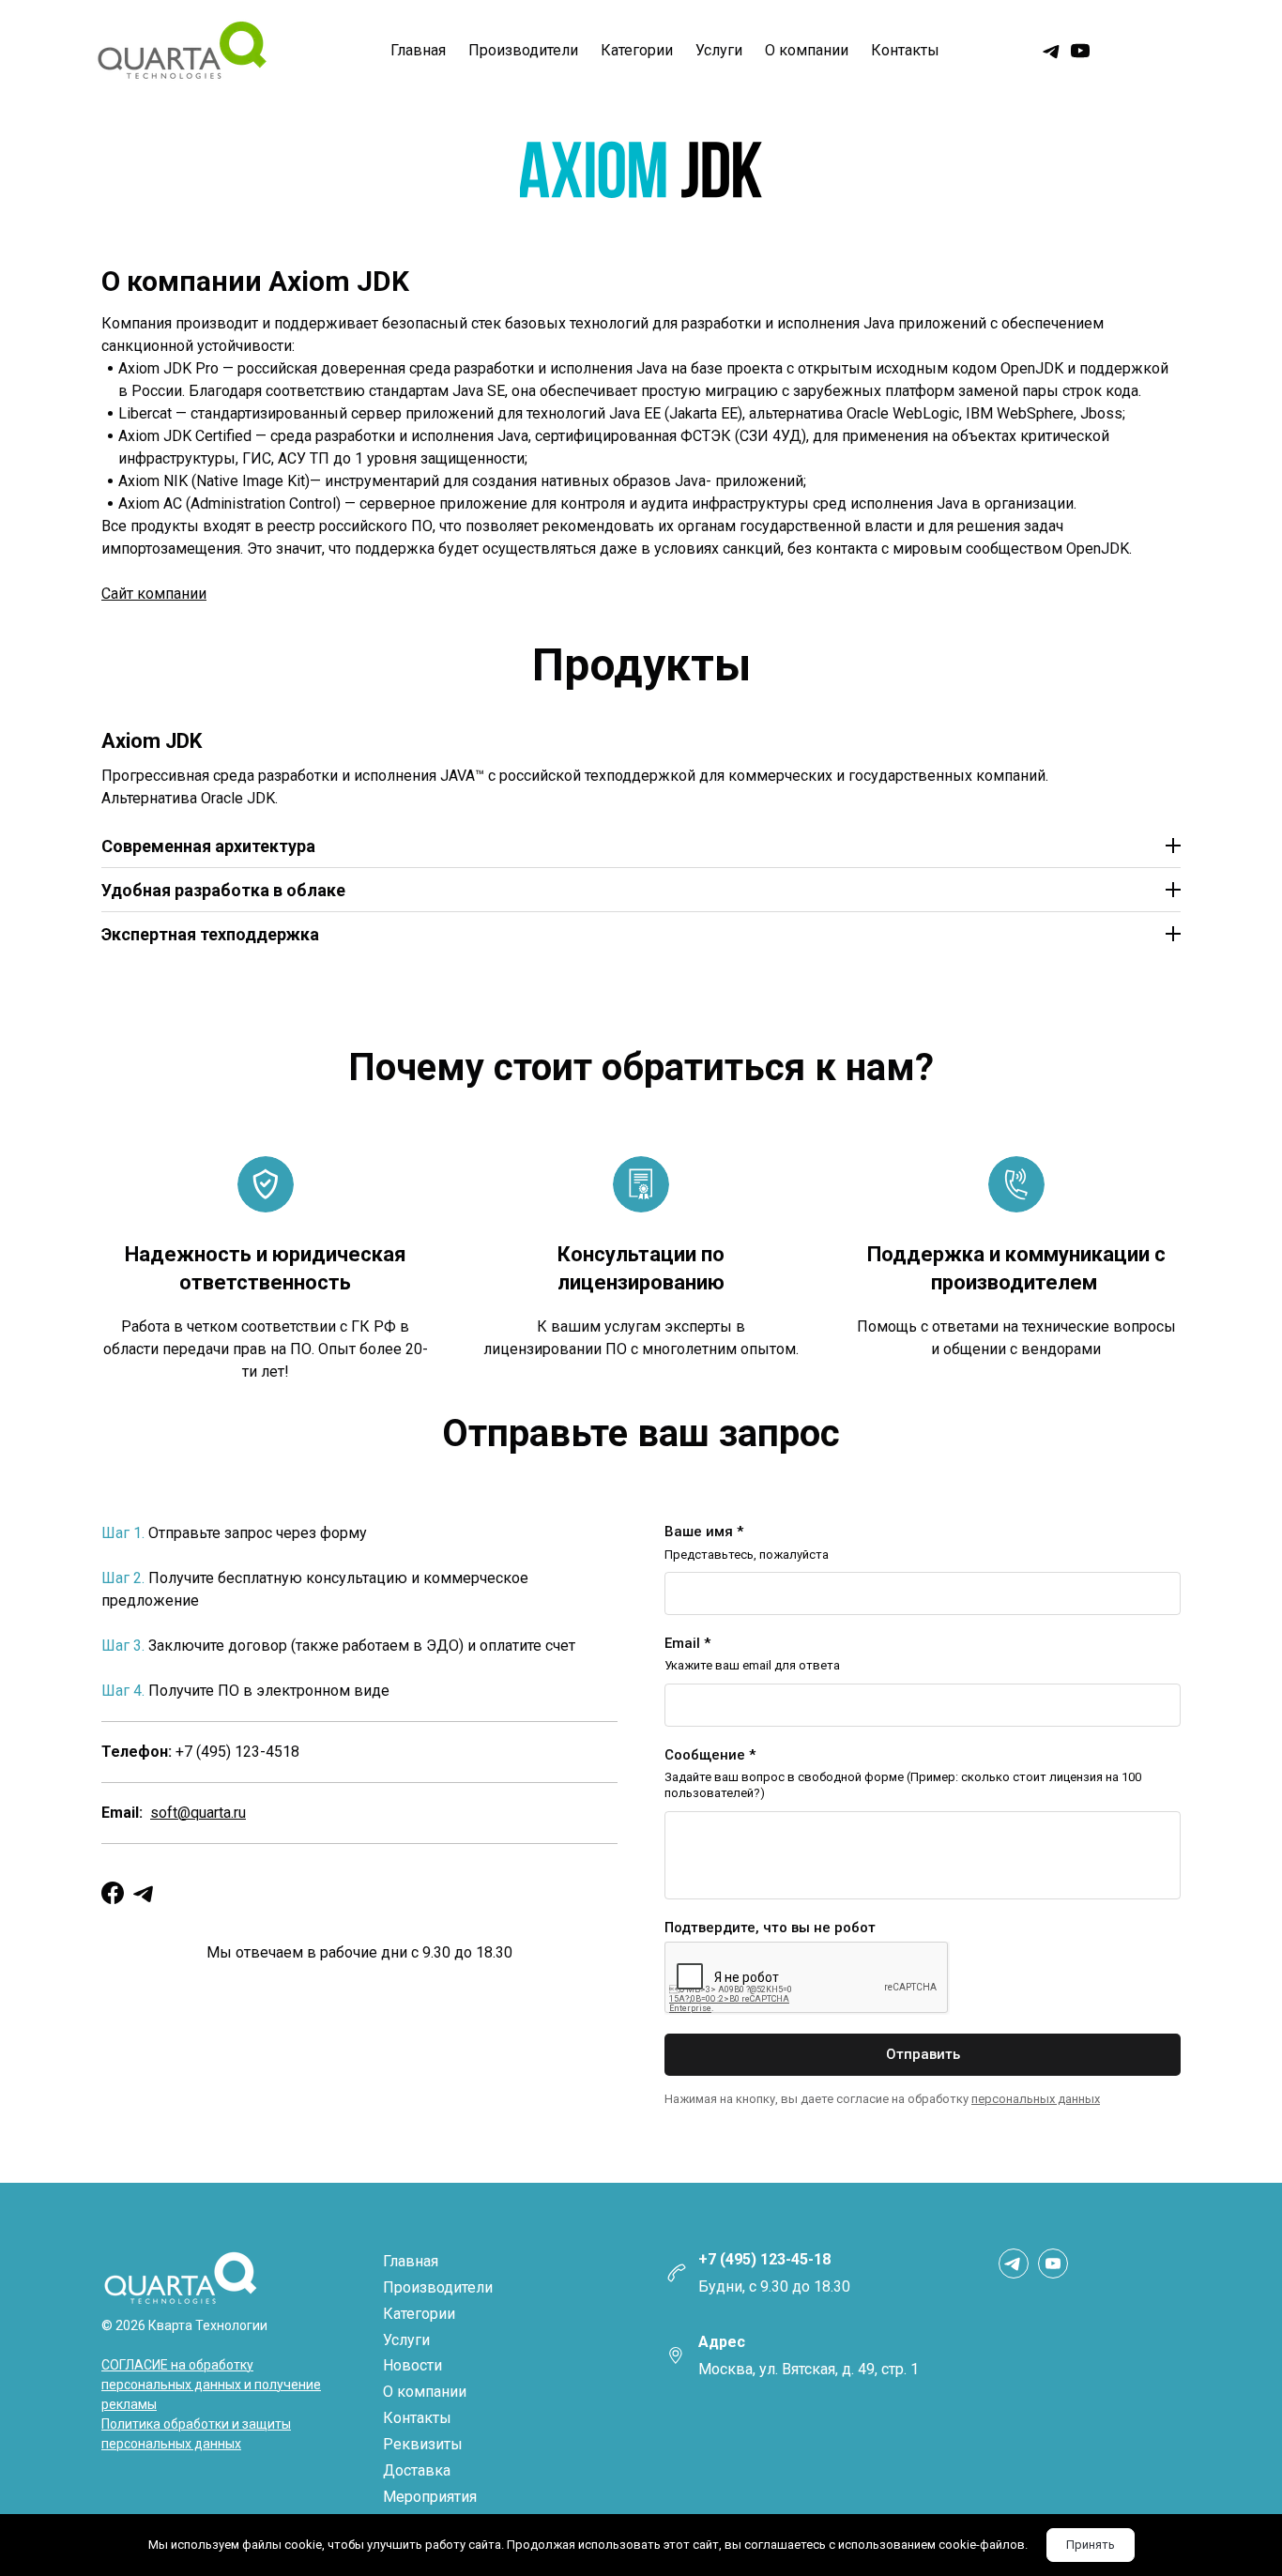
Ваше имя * (704, 1532)
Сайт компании (154, 594)
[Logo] (181, 51)
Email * (687, 1643)
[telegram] (1052, 51)
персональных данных (1036, 2099)
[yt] (1080, 51)
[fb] (113, 1893)
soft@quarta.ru (198, 1813)
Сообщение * (710, 1755)
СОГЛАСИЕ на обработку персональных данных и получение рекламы (211, 2385)
